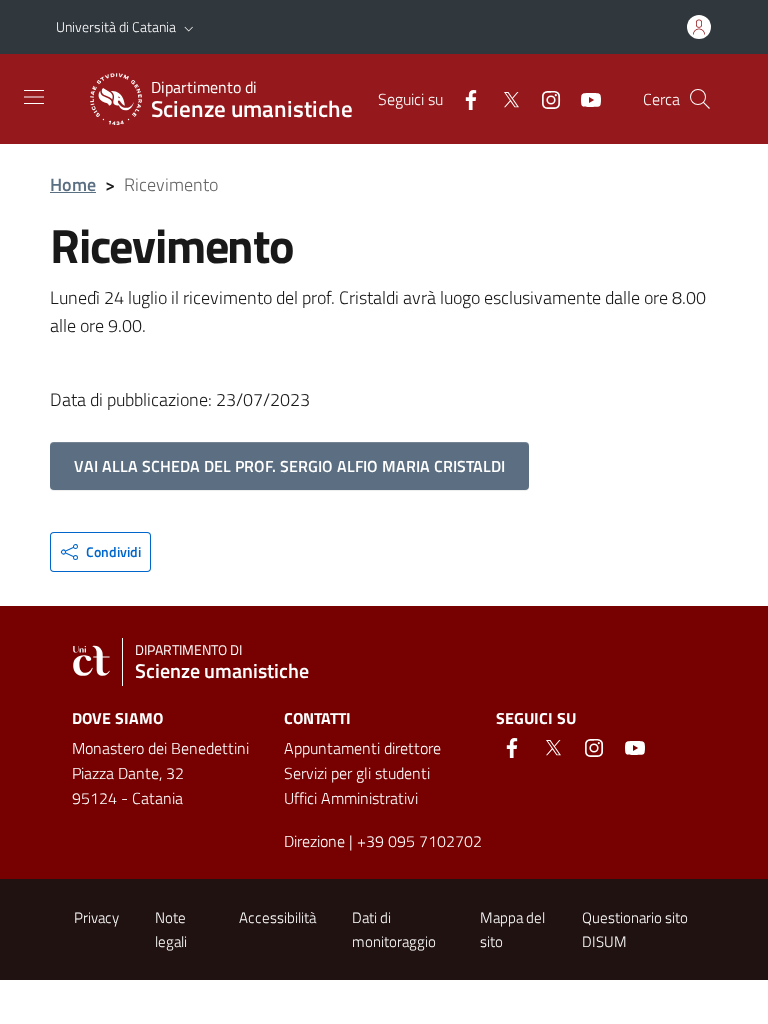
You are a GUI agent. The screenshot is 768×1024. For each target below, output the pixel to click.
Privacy (96, 917)
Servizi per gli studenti (357, 773)
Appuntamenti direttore (362, 748)
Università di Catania (116, 26)
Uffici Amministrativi (351, 798)
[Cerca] (700, 99)
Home (73, 184)
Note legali (171, 929)
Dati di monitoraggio (394, 929)
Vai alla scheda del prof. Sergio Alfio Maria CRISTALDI (289, 466)
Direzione (314, 841)
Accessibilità (277, 917)
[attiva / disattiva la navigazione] (34, 97)
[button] (189, 27)
